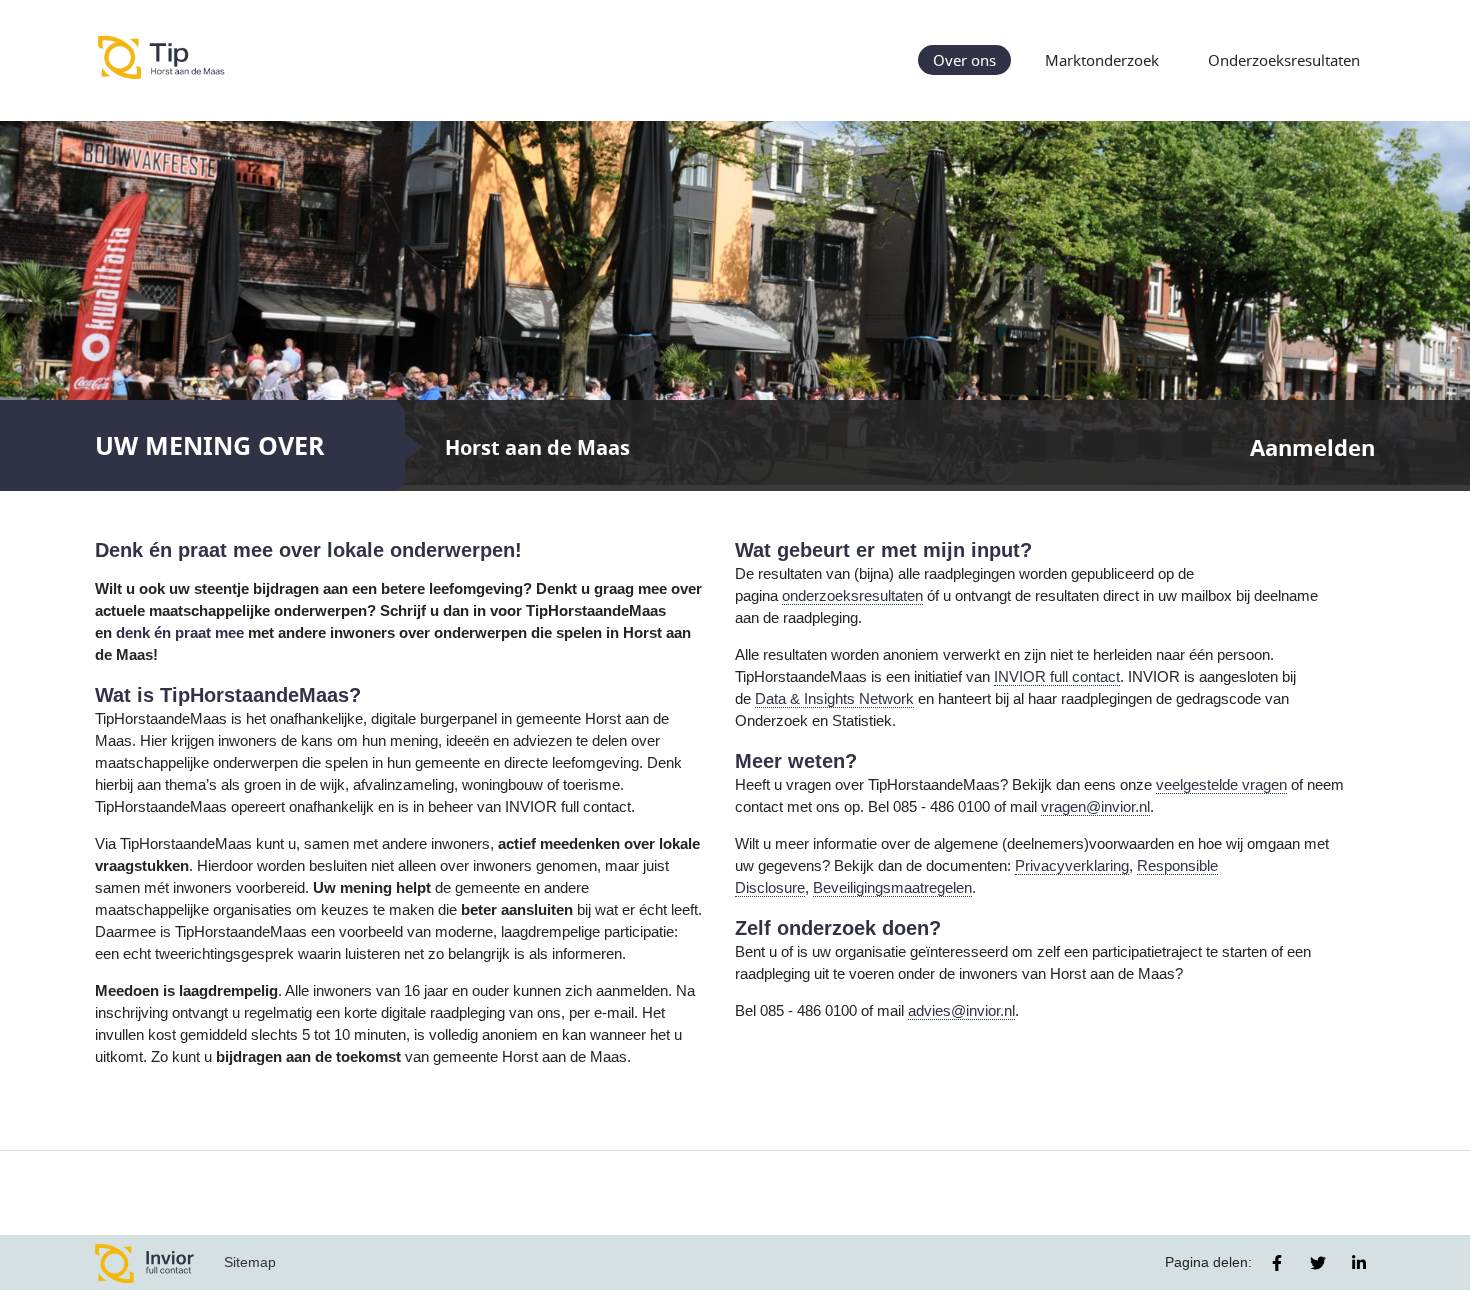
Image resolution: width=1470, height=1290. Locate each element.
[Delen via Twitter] (1318, 1263)
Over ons (964, 60)
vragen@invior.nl (1095, 807)
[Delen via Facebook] (1277, 1263)
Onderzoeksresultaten (1284, 60)
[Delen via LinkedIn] (1359, 1263)
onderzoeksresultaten (852, 596)
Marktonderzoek (1102, 60)
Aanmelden (1312, 447)
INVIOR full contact (1057, 677)
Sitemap (250, 1262)
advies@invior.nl (961, 1011)
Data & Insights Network (834, 699)
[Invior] (145, 1262)
